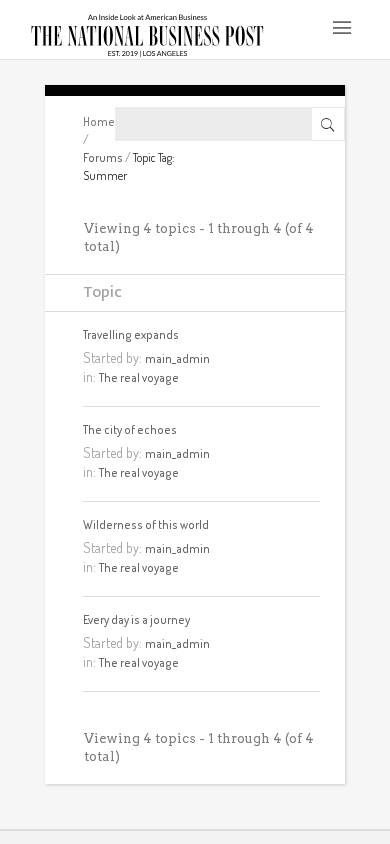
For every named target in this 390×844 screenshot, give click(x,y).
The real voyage (139, 377)
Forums (103, 157)
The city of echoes (130, 429)
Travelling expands (131, 334)
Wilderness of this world (146, 524)
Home (99, 121)
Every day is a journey (136, 619)
